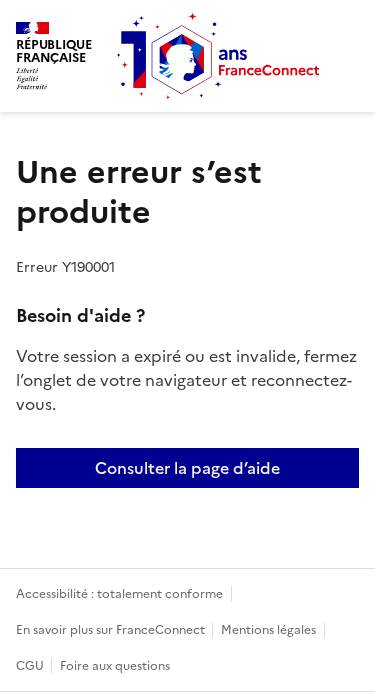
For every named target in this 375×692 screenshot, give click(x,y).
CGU (31, 666)
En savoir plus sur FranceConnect (112, 630)
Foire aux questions (115, 666)
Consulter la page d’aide (187, 468)
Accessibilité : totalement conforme (119, 594)
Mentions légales (268, 630)
